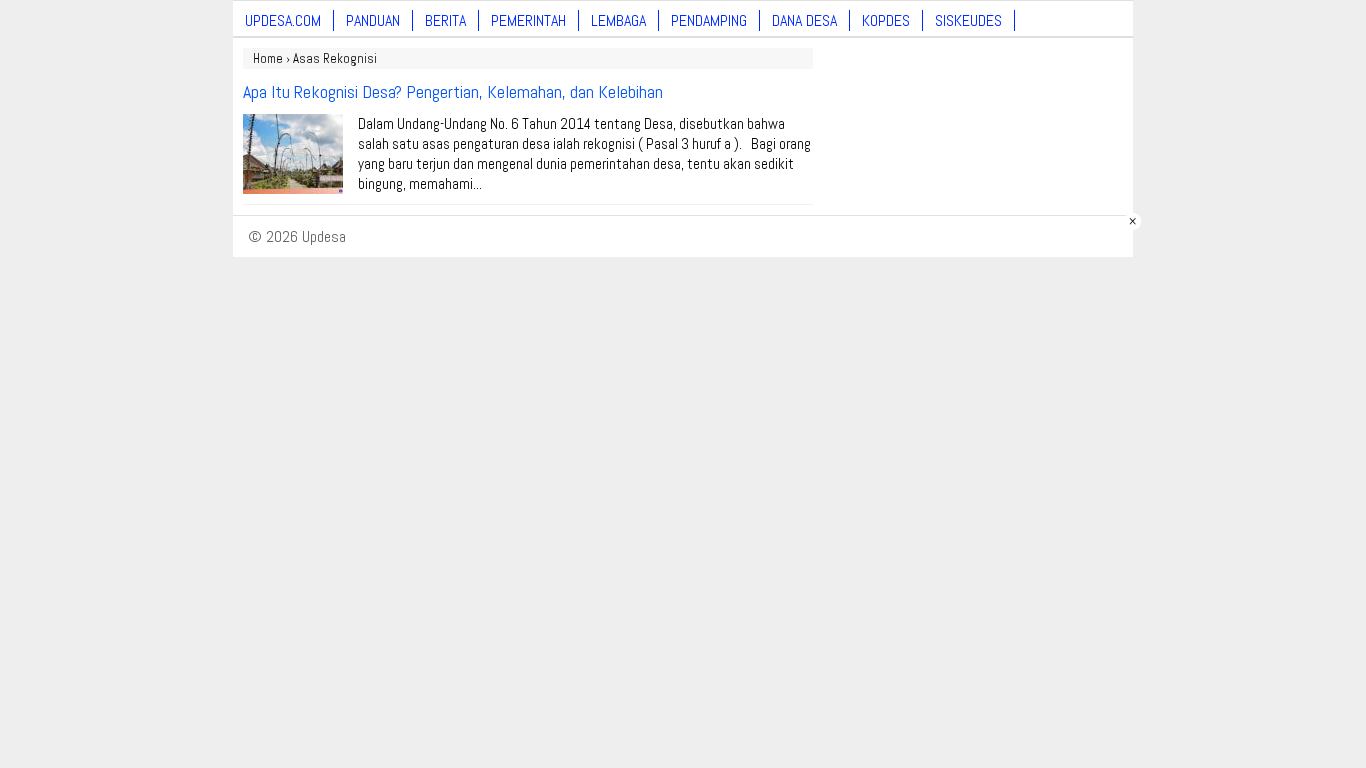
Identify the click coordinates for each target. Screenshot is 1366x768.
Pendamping (709, 20)
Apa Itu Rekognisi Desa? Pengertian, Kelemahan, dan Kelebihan (453, 91)
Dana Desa (804, 20)
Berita (445, 20)
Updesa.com (283, 20)
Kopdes (886, 20)
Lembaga (618, 20)
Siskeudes (968, 20)
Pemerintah (528, 20)
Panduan (373, 20)
